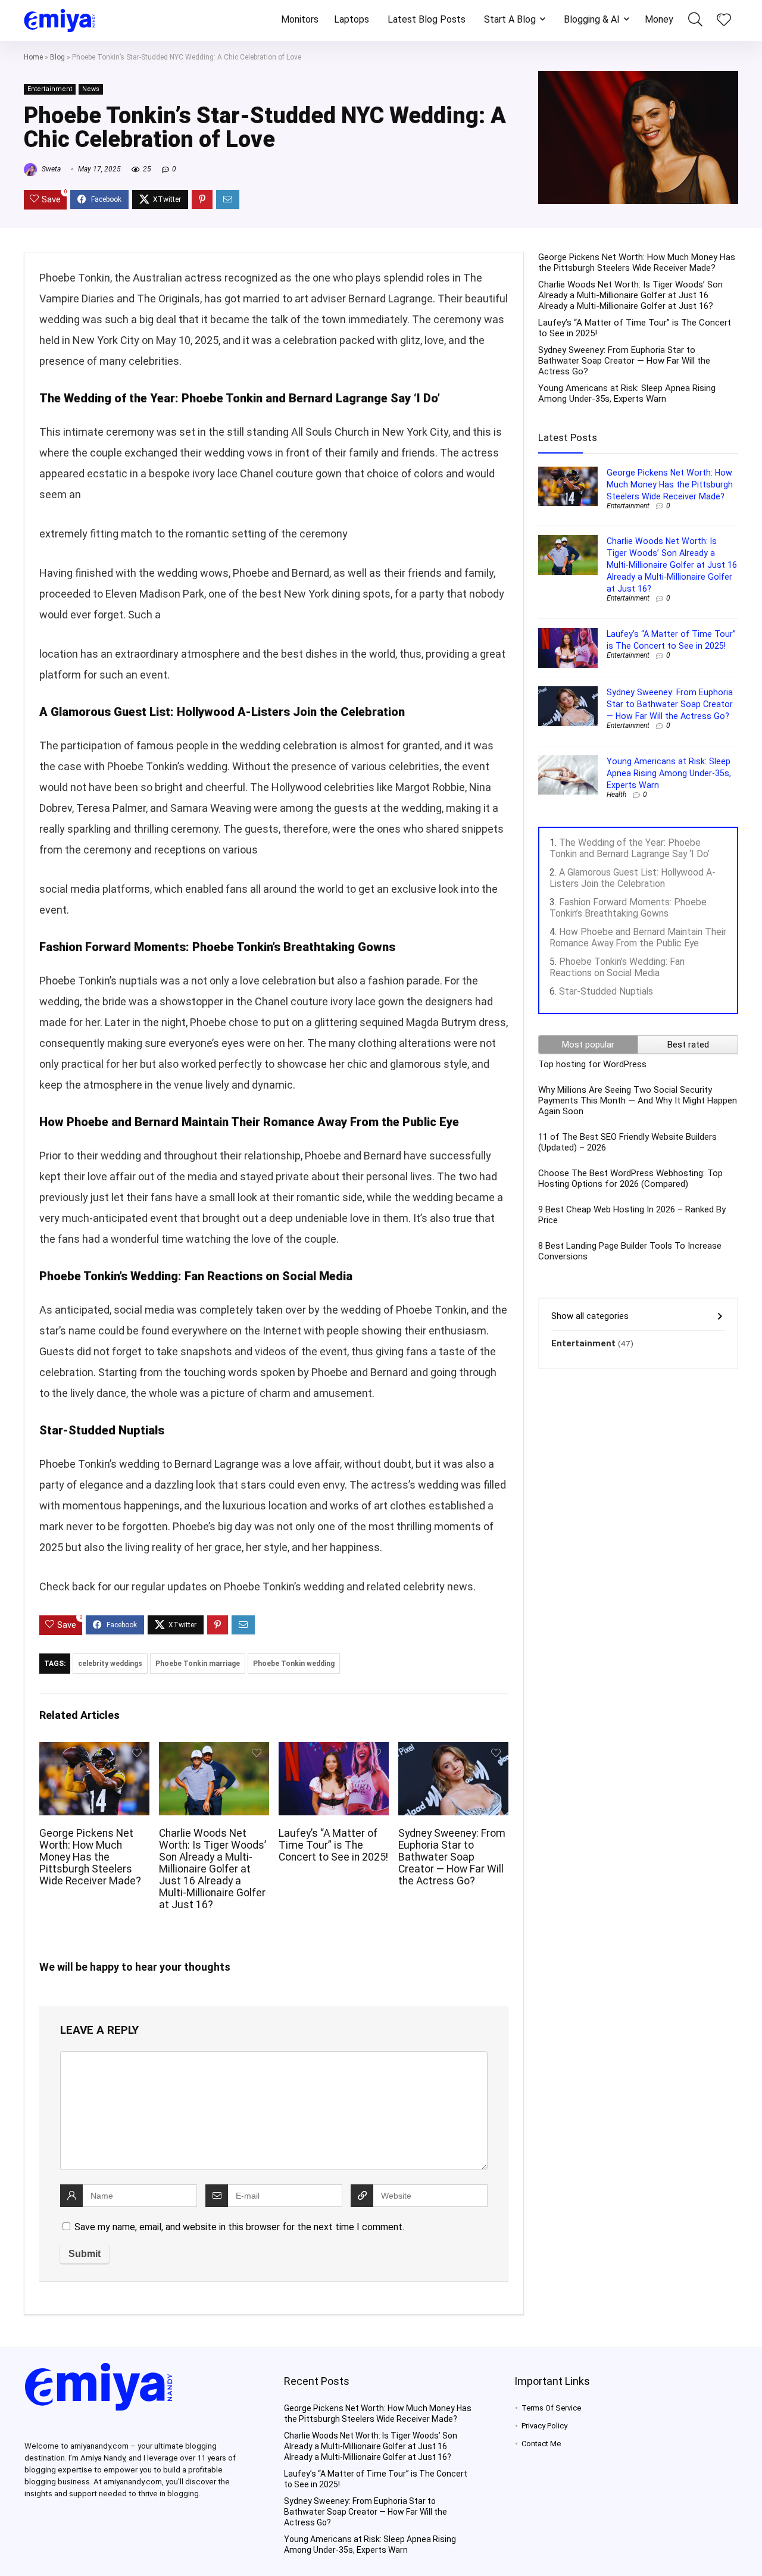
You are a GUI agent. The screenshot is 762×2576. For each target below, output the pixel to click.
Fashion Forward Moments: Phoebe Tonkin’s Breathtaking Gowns (628, 908)
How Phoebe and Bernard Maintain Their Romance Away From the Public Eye (638, 937)
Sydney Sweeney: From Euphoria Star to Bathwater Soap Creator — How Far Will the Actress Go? (452, 1857)
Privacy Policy (544, 2426)
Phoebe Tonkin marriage (198, 1664)
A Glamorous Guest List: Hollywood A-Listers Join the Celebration (633, 878)
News (91, 89)
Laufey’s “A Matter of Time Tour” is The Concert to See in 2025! (333, 1845)
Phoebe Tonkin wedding (294, 1664)
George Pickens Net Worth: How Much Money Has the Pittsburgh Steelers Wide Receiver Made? (90, 1857)
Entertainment (50, 89)
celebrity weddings (110, 1664)
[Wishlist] (724, 21)
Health (616, 795)
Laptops (352, 19)
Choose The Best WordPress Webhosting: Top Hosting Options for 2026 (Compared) (630, 1178)
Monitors (300, 19)
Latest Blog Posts (427, 19)
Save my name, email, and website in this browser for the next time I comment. (239, 2227)
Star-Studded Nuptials (606, 991)
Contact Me (541, 2444)
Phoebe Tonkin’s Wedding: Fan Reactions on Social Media (617, 967)
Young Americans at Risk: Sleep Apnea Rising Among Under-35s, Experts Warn (627, 393)
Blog (57, 57)
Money (659, 19)
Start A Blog (510, 19)
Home (33, 57)
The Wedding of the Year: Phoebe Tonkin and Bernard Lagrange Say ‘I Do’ (630, 848)
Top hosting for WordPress (592, 1064)
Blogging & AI (592, 19)
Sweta (50, 169)
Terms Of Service (551, 2408)
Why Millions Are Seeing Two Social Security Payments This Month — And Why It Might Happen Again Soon (638, 1101)
